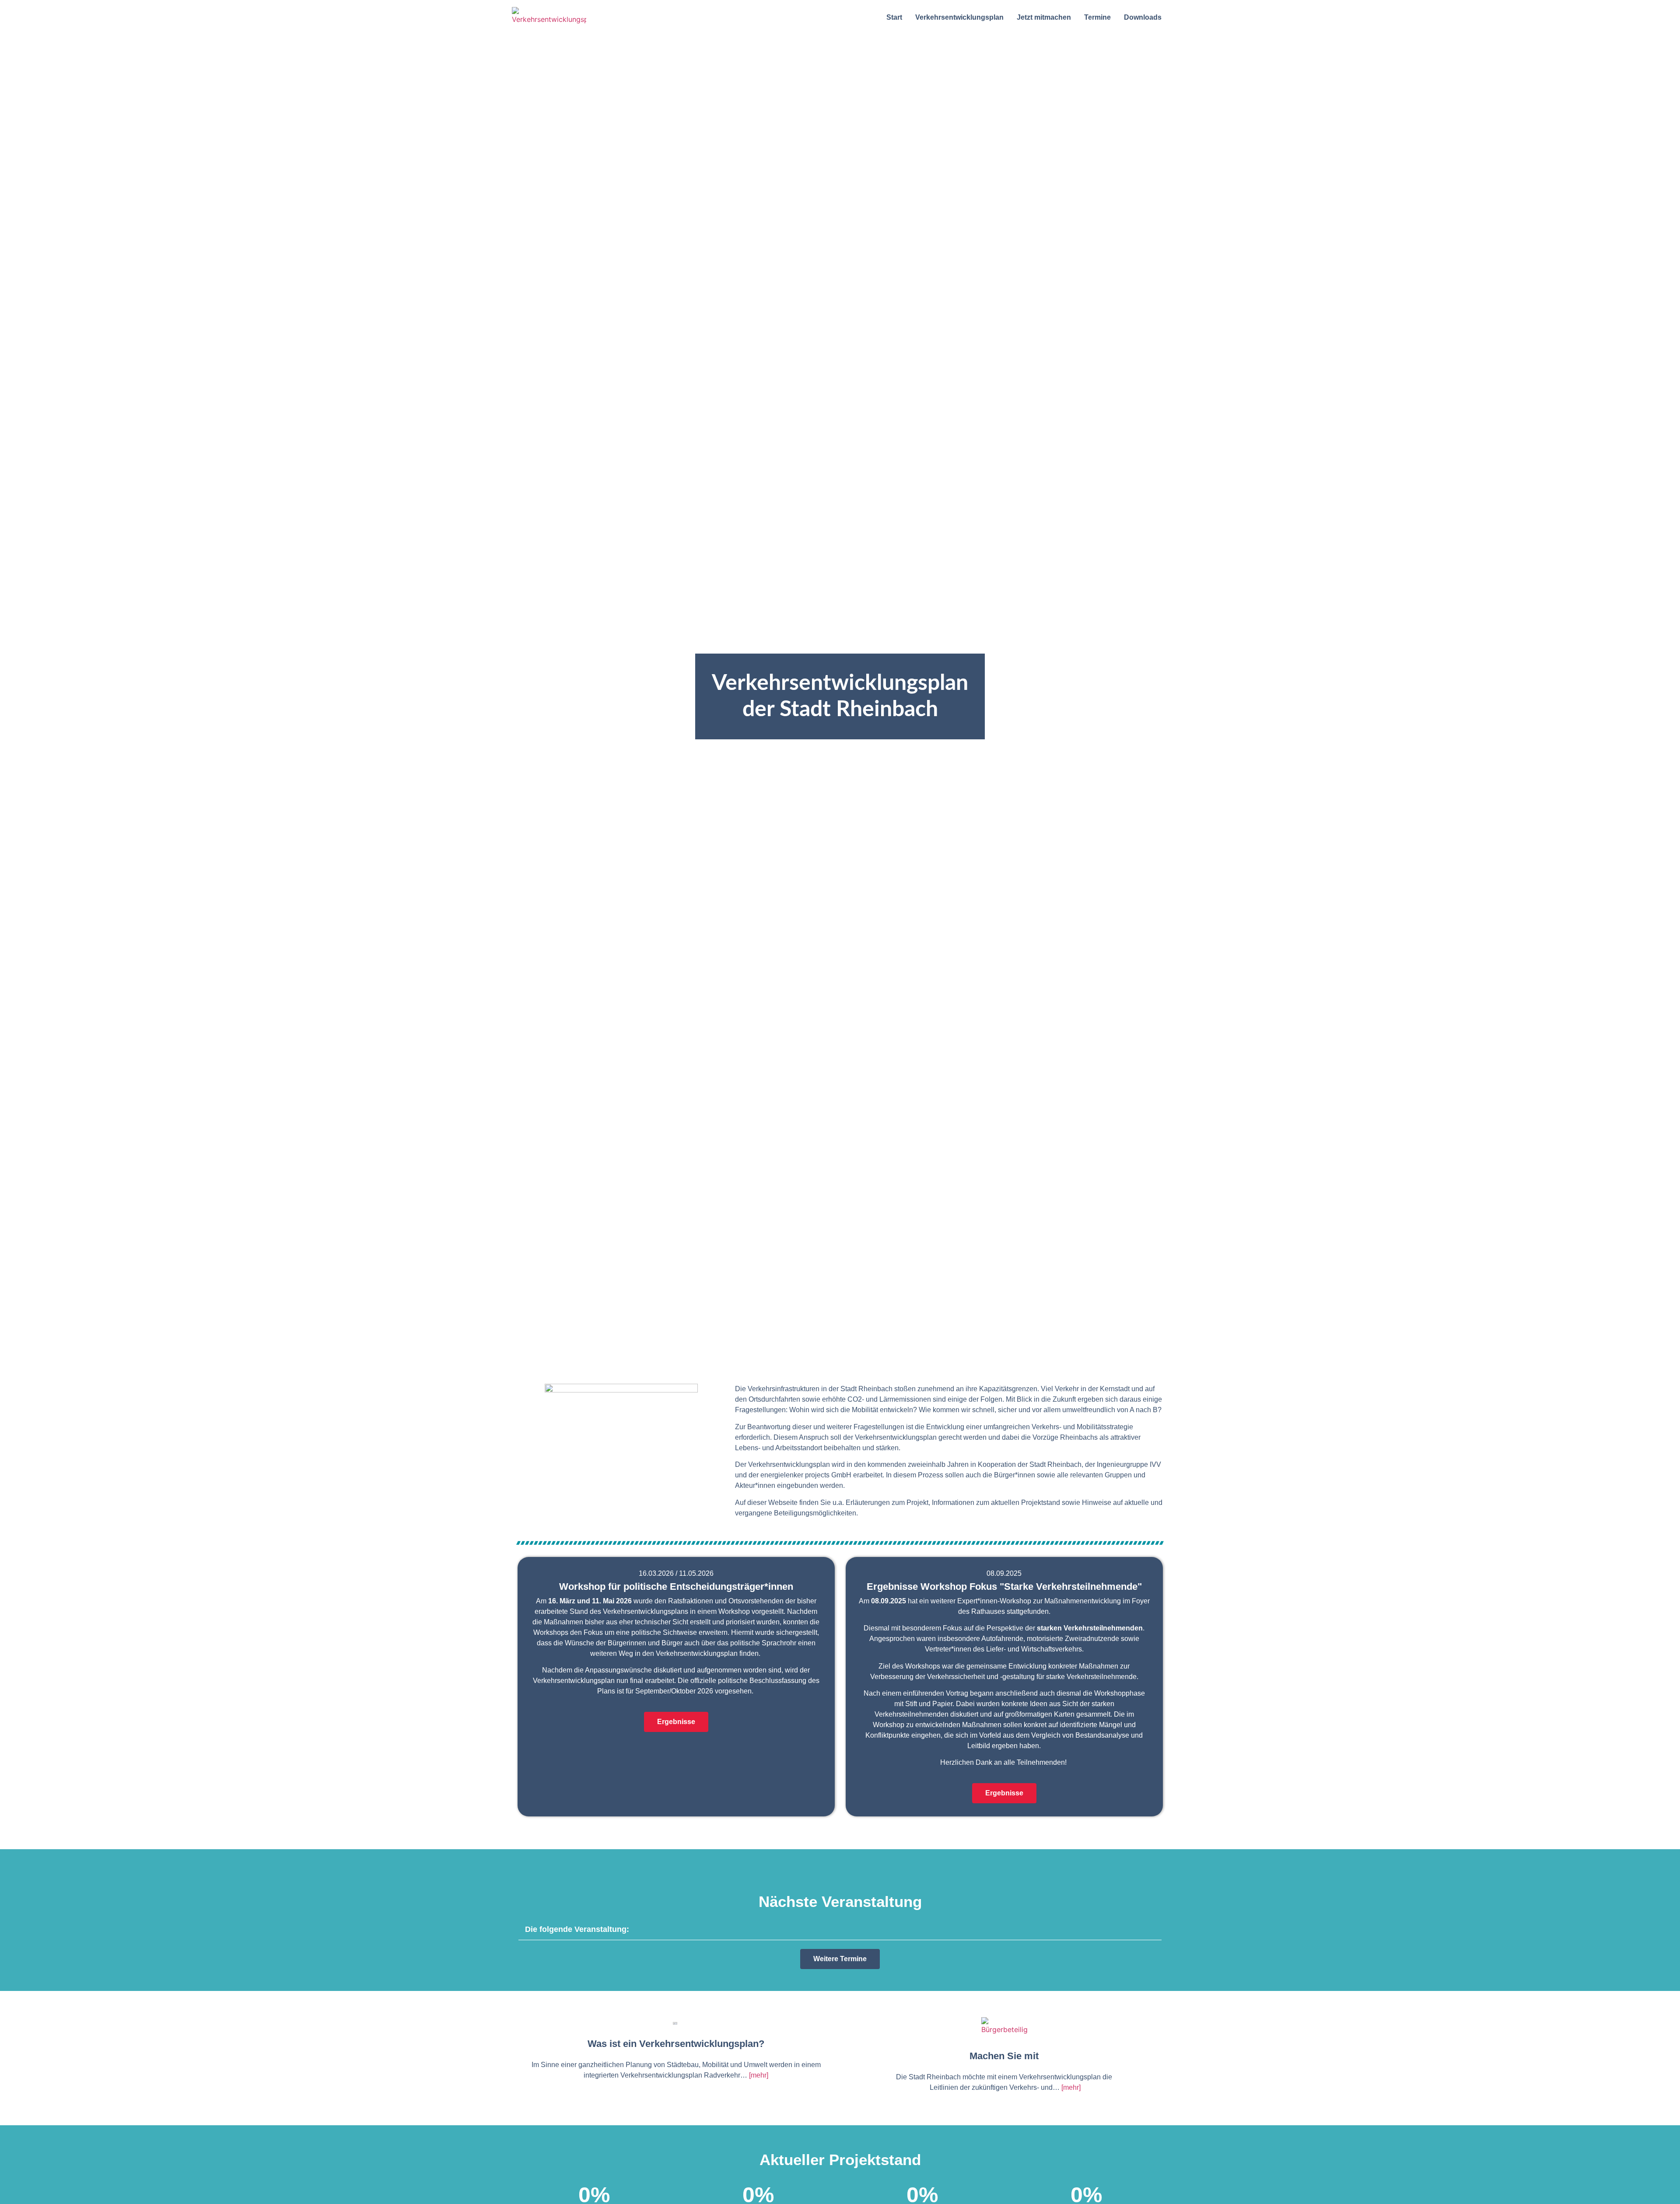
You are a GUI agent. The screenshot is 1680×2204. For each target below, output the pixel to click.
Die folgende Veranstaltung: (577, 1929)
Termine (1097, 17)
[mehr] (759, 2075)
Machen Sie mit (1004, 2056)
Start (894, 17)
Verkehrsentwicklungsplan (959, 17)
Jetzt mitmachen (1044, 17)
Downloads (1143, 17)
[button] (840, 1929)
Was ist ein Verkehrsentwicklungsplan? (676, 2044)
